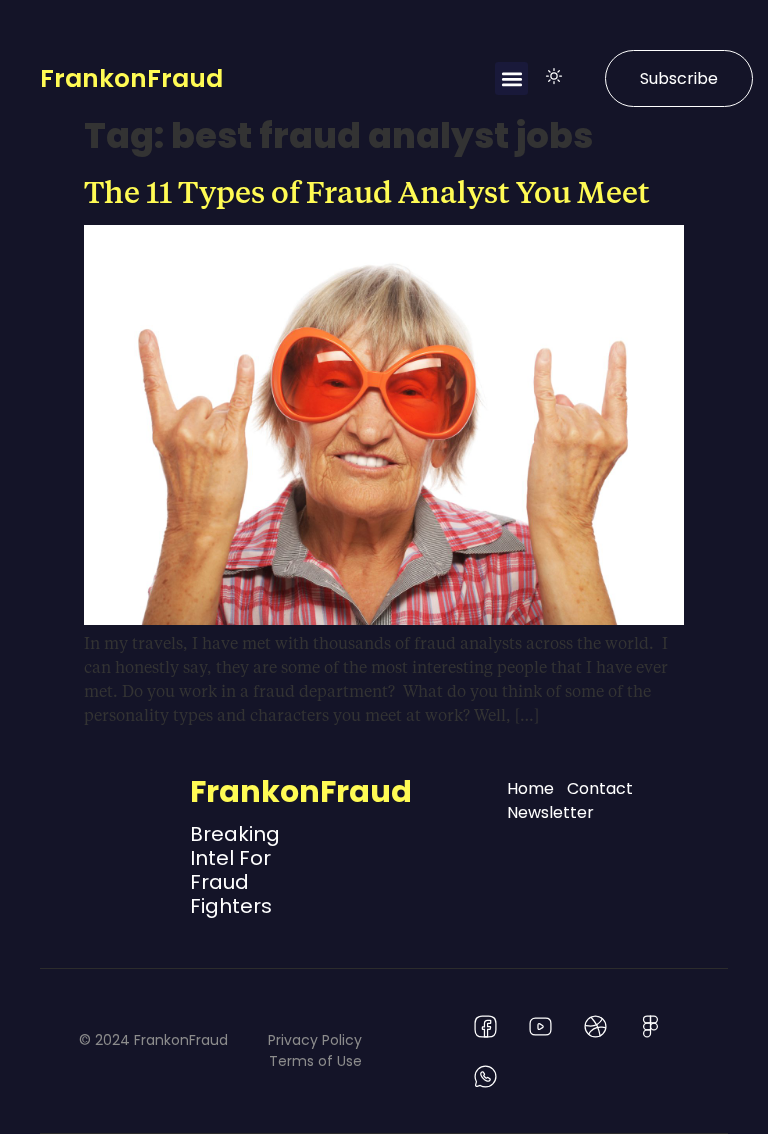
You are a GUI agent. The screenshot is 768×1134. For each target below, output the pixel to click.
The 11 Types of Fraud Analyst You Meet (367, 191)
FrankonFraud (131, 78)
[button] (511, 78)
